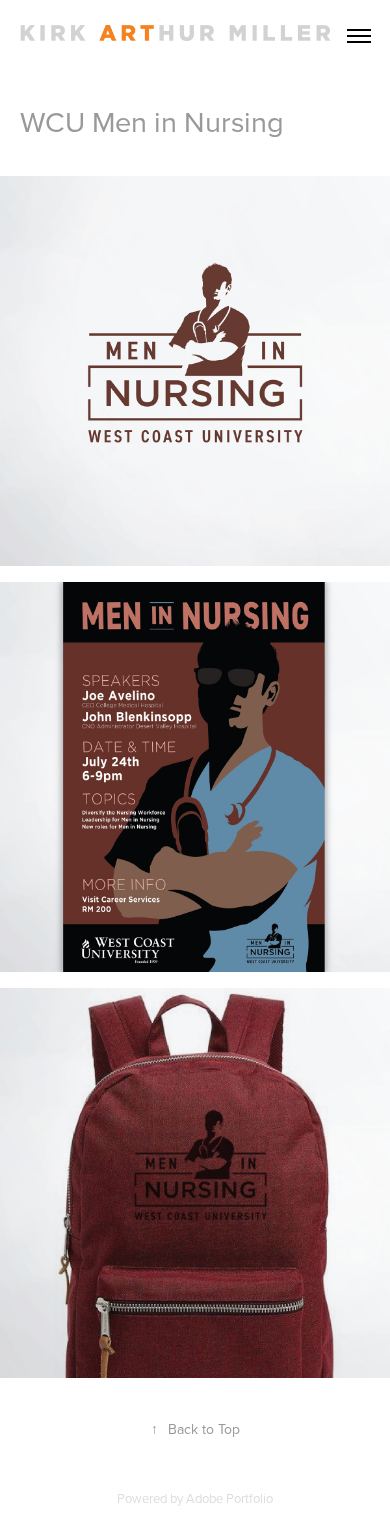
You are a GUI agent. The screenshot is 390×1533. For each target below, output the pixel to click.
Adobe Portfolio (229, 1498)
